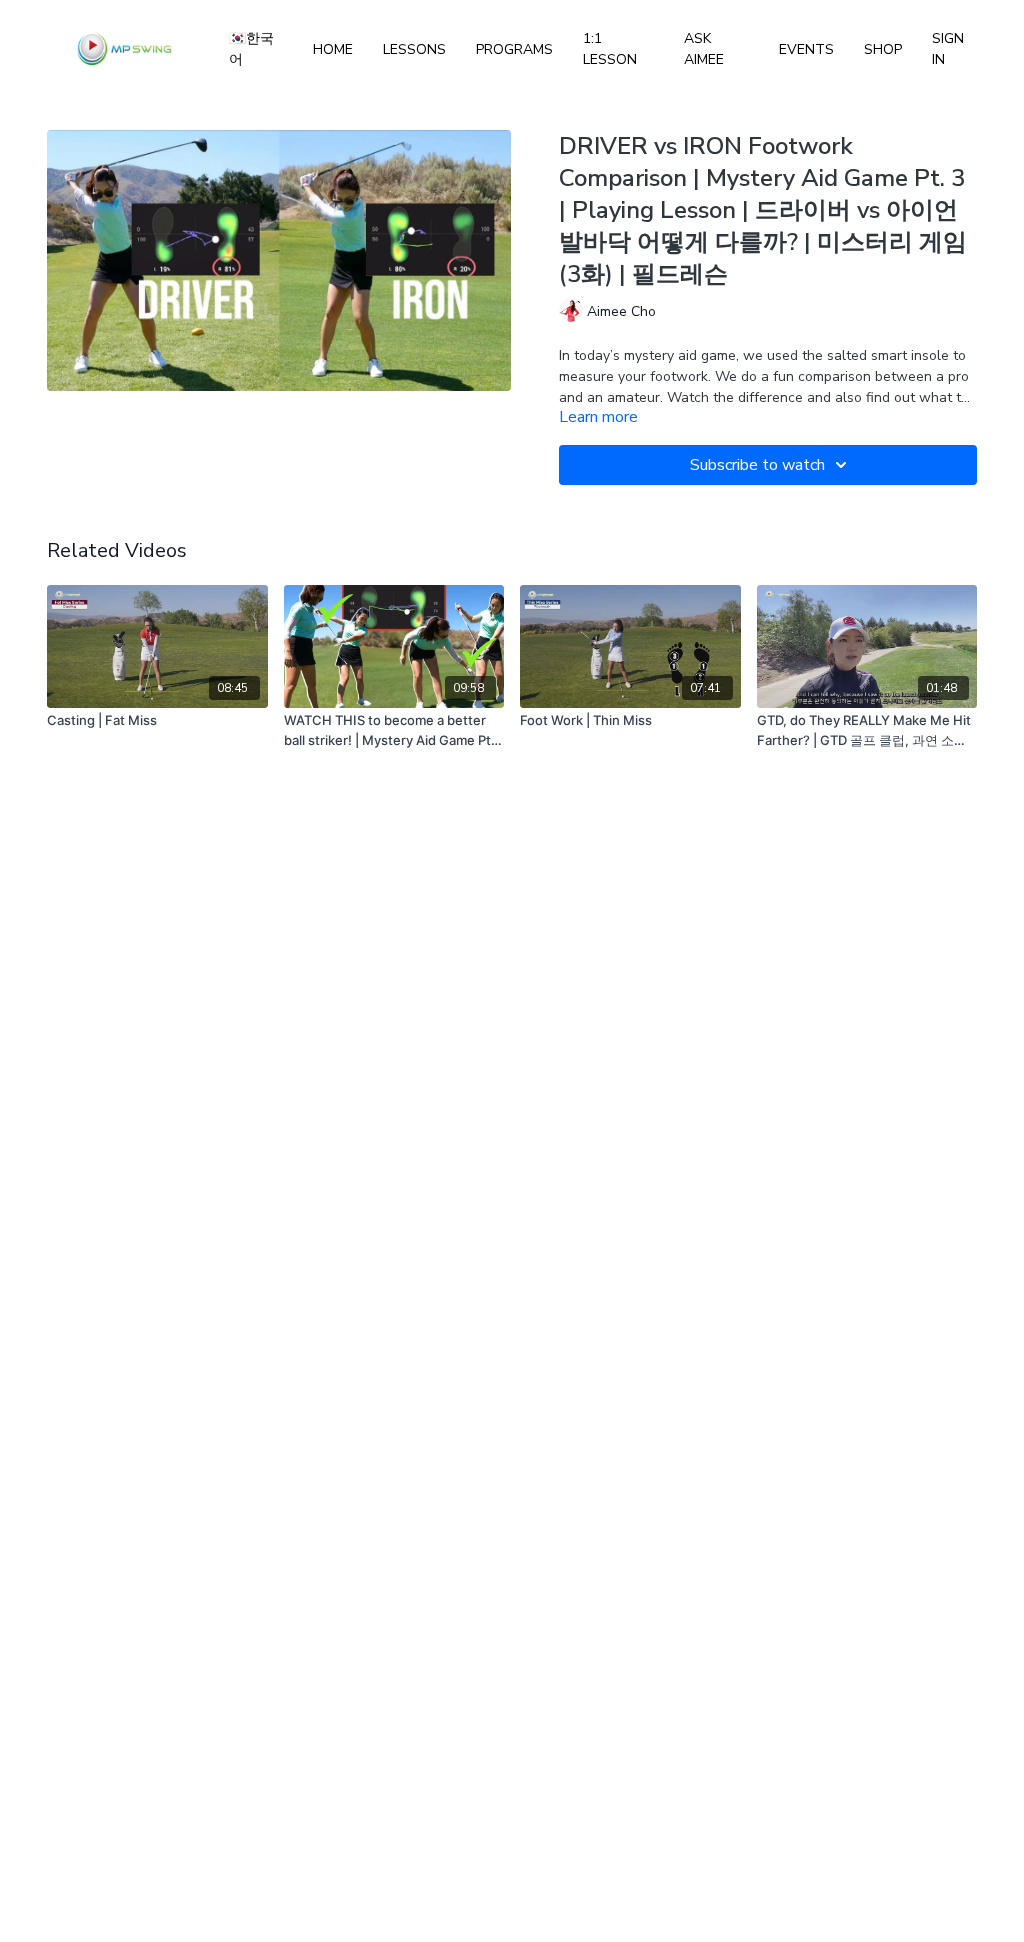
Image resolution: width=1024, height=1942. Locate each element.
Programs (514, 49)
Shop (883, 49)
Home (333, 49)
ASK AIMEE (704, 49)
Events (806, 49)
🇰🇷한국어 (251, 49)
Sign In (948, 49)
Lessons (414, 49)
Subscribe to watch (757, 465)
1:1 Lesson (610, 49)
